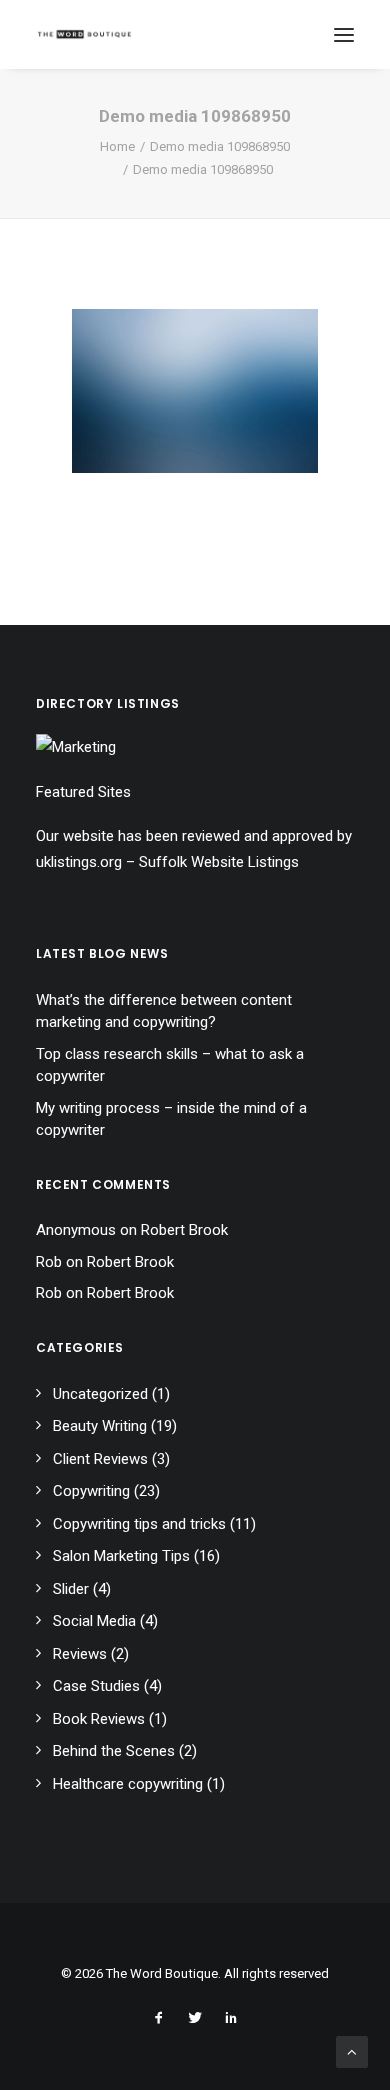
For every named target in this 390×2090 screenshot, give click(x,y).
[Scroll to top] (352, 2051)
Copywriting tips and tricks (139, 1524)
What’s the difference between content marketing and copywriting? (164, 1011)
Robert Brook (184, 1230)
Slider (71, 1589)
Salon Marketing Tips (121, 1556)
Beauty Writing (100, 1426)
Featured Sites (83, 792)
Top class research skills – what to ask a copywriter (170, 1065)
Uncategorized (100, 1394)
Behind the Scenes (114, 1751)
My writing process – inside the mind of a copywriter (171, 1119)
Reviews (80, 1654)
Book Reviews (99, 1719)
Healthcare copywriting (128, 1784)
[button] (344, 34)
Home (117, 146)
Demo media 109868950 (220, 146)
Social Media (94, 1621)
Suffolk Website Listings (219, 862)
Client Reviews (100, 1459)
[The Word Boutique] (84, 34)
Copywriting (91, 1491)
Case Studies (96, 1686)
